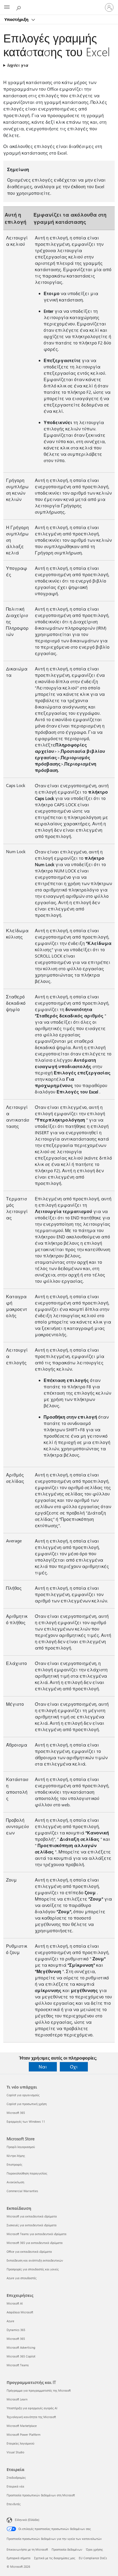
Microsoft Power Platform (23, 2434)
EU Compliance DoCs (93, 2558)
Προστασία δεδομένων (67, 2549)
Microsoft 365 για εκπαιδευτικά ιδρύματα (35, 2243)
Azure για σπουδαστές (22, 2278)
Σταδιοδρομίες (16, 2477)
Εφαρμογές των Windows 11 (26, 2121)
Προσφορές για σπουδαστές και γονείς (33, 2269)
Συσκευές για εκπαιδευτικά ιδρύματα (32, 2225)
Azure (10, 2321)
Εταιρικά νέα (15, 2486)
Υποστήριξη (17, 19)
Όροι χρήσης (94, 2549)
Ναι (43, 2067)
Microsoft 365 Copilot (21, 2356)
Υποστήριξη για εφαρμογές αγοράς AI (32, 2408)
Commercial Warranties (22, 2191)
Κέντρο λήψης (16, 2156)
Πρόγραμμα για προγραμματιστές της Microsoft (39, 2390)
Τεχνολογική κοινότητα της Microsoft (31, 2417)
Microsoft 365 (16, 2113)
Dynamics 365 (16, 2330)
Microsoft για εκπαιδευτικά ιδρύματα (32, 2216)
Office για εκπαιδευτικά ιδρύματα (29, 2252)
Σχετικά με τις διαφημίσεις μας (55, 2558)
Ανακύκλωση (15, 2182)
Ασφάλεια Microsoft (20, 2312)
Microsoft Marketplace (22, 2426)
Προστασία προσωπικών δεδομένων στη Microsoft (41, 2495)
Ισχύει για (18, 65)
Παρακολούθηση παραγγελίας (27, 2173)
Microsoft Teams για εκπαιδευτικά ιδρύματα (36, 2234)
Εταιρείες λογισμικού (20, 2443)
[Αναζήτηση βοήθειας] (19, 7)
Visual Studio (15, 2452)
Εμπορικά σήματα (19, 2558)
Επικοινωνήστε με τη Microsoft (27, 2549)
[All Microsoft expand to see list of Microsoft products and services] (7, 7)
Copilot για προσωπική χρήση (27, 2104)
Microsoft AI (15, 2303)
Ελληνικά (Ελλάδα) (27, 2520)
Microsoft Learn (17, 2399)
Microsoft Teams (18, 2365)
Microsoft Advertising (21, 2347)
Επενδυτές (14, 2504)
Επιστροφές (14, 2164)
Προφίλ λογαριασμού (21, 2147)
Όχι (74, 2067)
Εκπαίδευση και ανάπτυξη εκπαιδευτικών (35, 2260)
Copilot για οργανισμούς (23, 2095)
